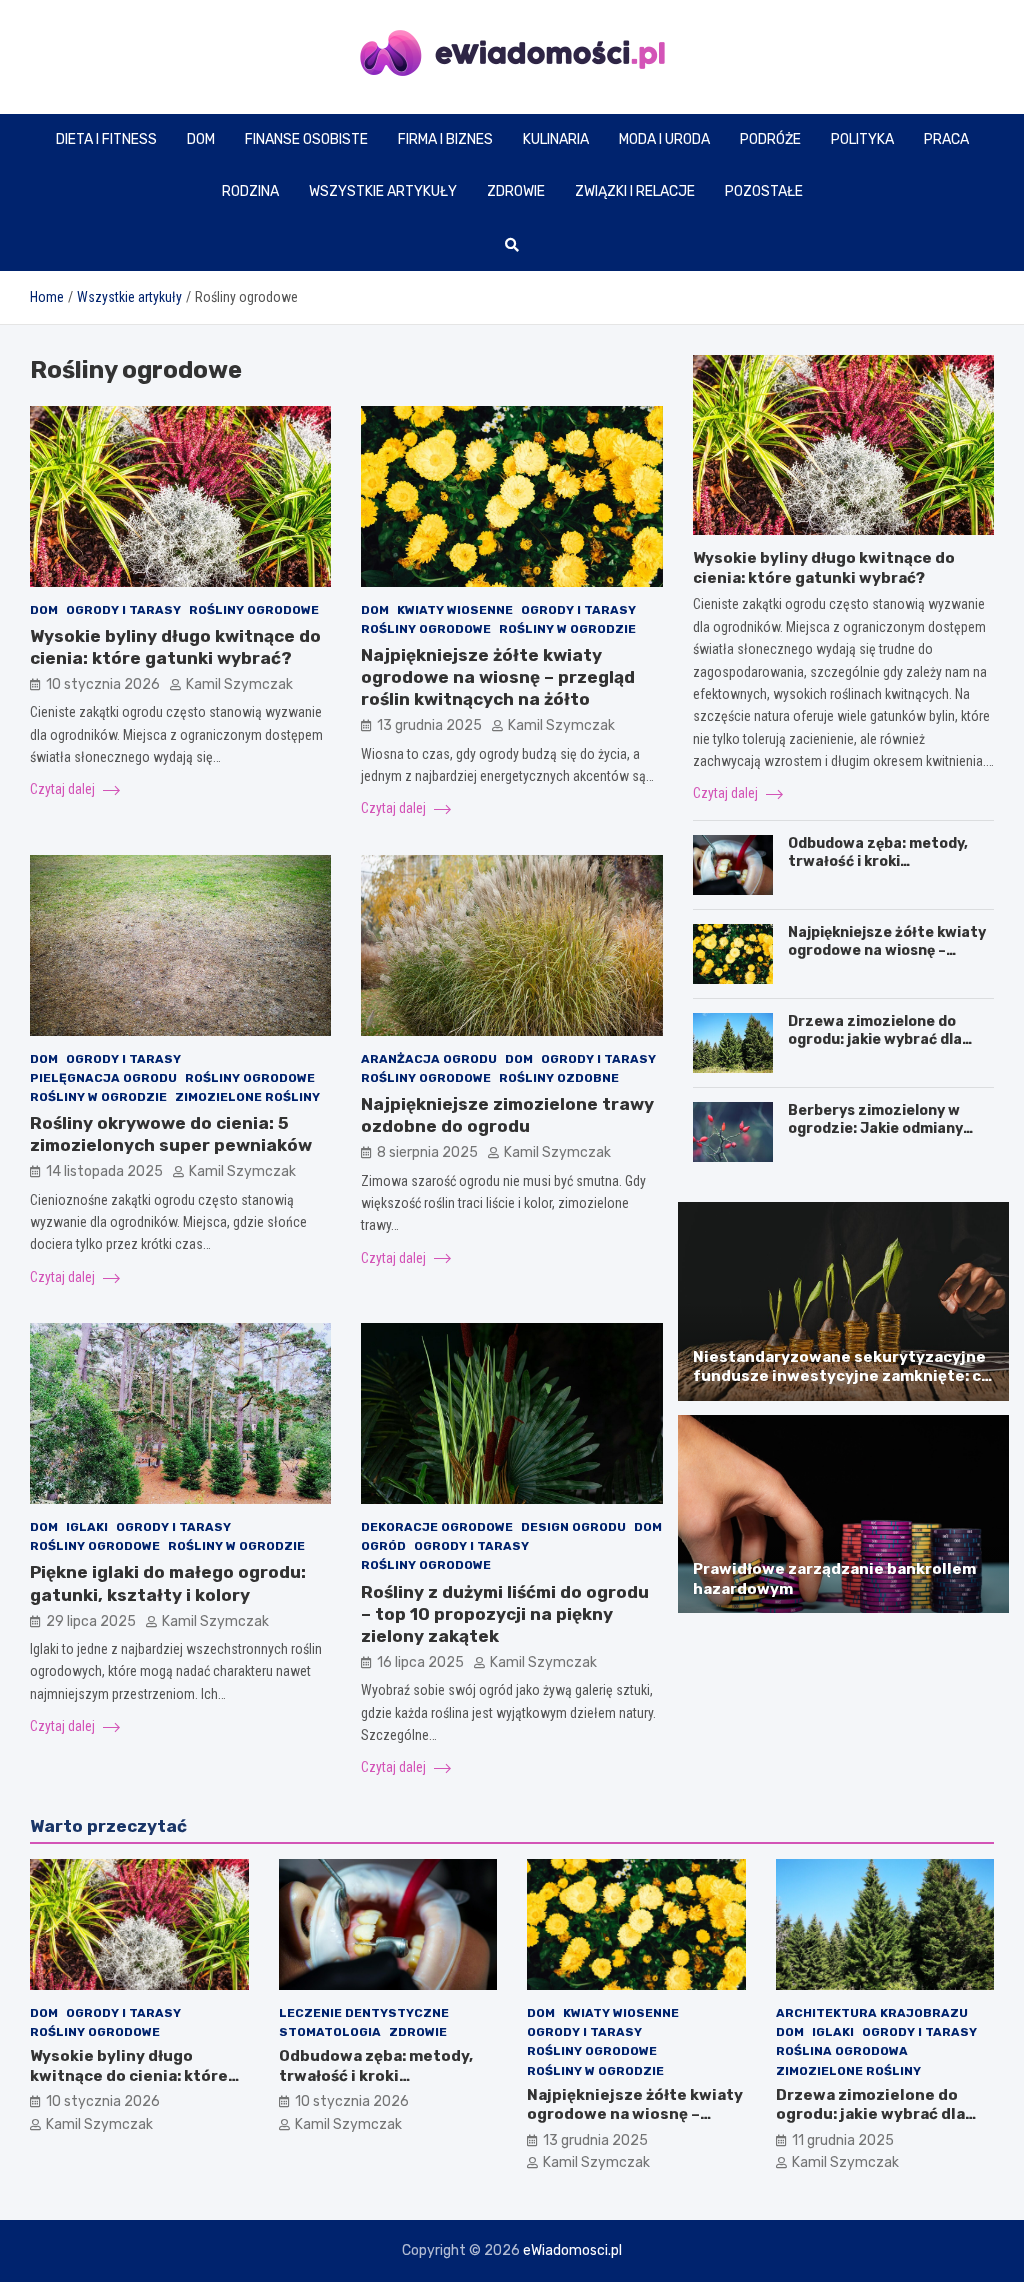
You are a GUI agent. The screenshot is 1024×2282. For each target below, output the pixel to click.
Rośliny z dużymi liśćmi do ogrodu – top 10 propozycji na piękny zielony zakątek (505, 1614)
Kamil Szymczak (239, 684)
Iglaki (87, 1527)
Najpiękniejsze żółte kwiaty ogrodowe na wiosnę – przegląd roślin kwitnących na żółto (498, 677)
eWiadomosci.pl (572, 2250)
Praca (946, 139)
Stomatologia (330, 2032)
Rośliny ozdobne (559, 1078)
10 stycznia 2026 (103, 684)
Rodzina (250, 191)
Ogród (383, 1546)
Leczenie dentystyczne (364, 2013)
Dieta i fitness (106, 139)
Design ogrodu (573, 1527)
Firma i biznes (445, 139)
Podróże (770, 139)
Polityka (862, 139)
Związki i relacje (635, 191)
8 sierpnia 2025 (427, 1152)
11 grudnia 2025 (843, 2140)
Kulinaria (556, 139)
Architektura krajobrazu (872, 2013)
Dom (201, 139)
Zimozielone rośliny (247, 1097)
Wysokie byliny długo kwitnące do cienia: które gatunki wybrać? (824, 568)
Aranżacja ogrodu (429, 1059)
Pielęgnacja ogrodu (103, 1078)
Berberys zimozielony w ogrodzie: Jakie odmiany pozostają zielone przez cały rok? (875, 1138)
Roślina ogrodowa (842, 2051)
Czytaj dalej (64, 789)
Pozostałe (764, 191)
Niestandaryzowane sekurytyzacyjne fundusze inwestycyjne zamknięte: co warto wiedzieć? (842, 1376)
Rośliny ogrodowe (254, 610)
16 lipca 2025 (420, 1662)
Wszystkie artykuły (383, 191)
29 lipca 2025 (91, 1621)
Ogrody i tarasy (123, 610)
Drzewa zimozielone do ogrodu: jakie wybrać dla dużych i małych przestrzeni (891, 1039)
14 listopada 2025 (104, 1171)
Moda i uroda (664, 139)
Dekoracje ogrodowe (437, 1527)
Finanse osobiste (306, 139)
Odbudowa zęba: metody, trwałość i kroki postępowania (878, 861)
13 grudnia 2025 (429, 725)
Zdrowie (516, 191)
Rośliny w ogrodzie (567, 629)
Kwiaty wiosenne (455, 610)
